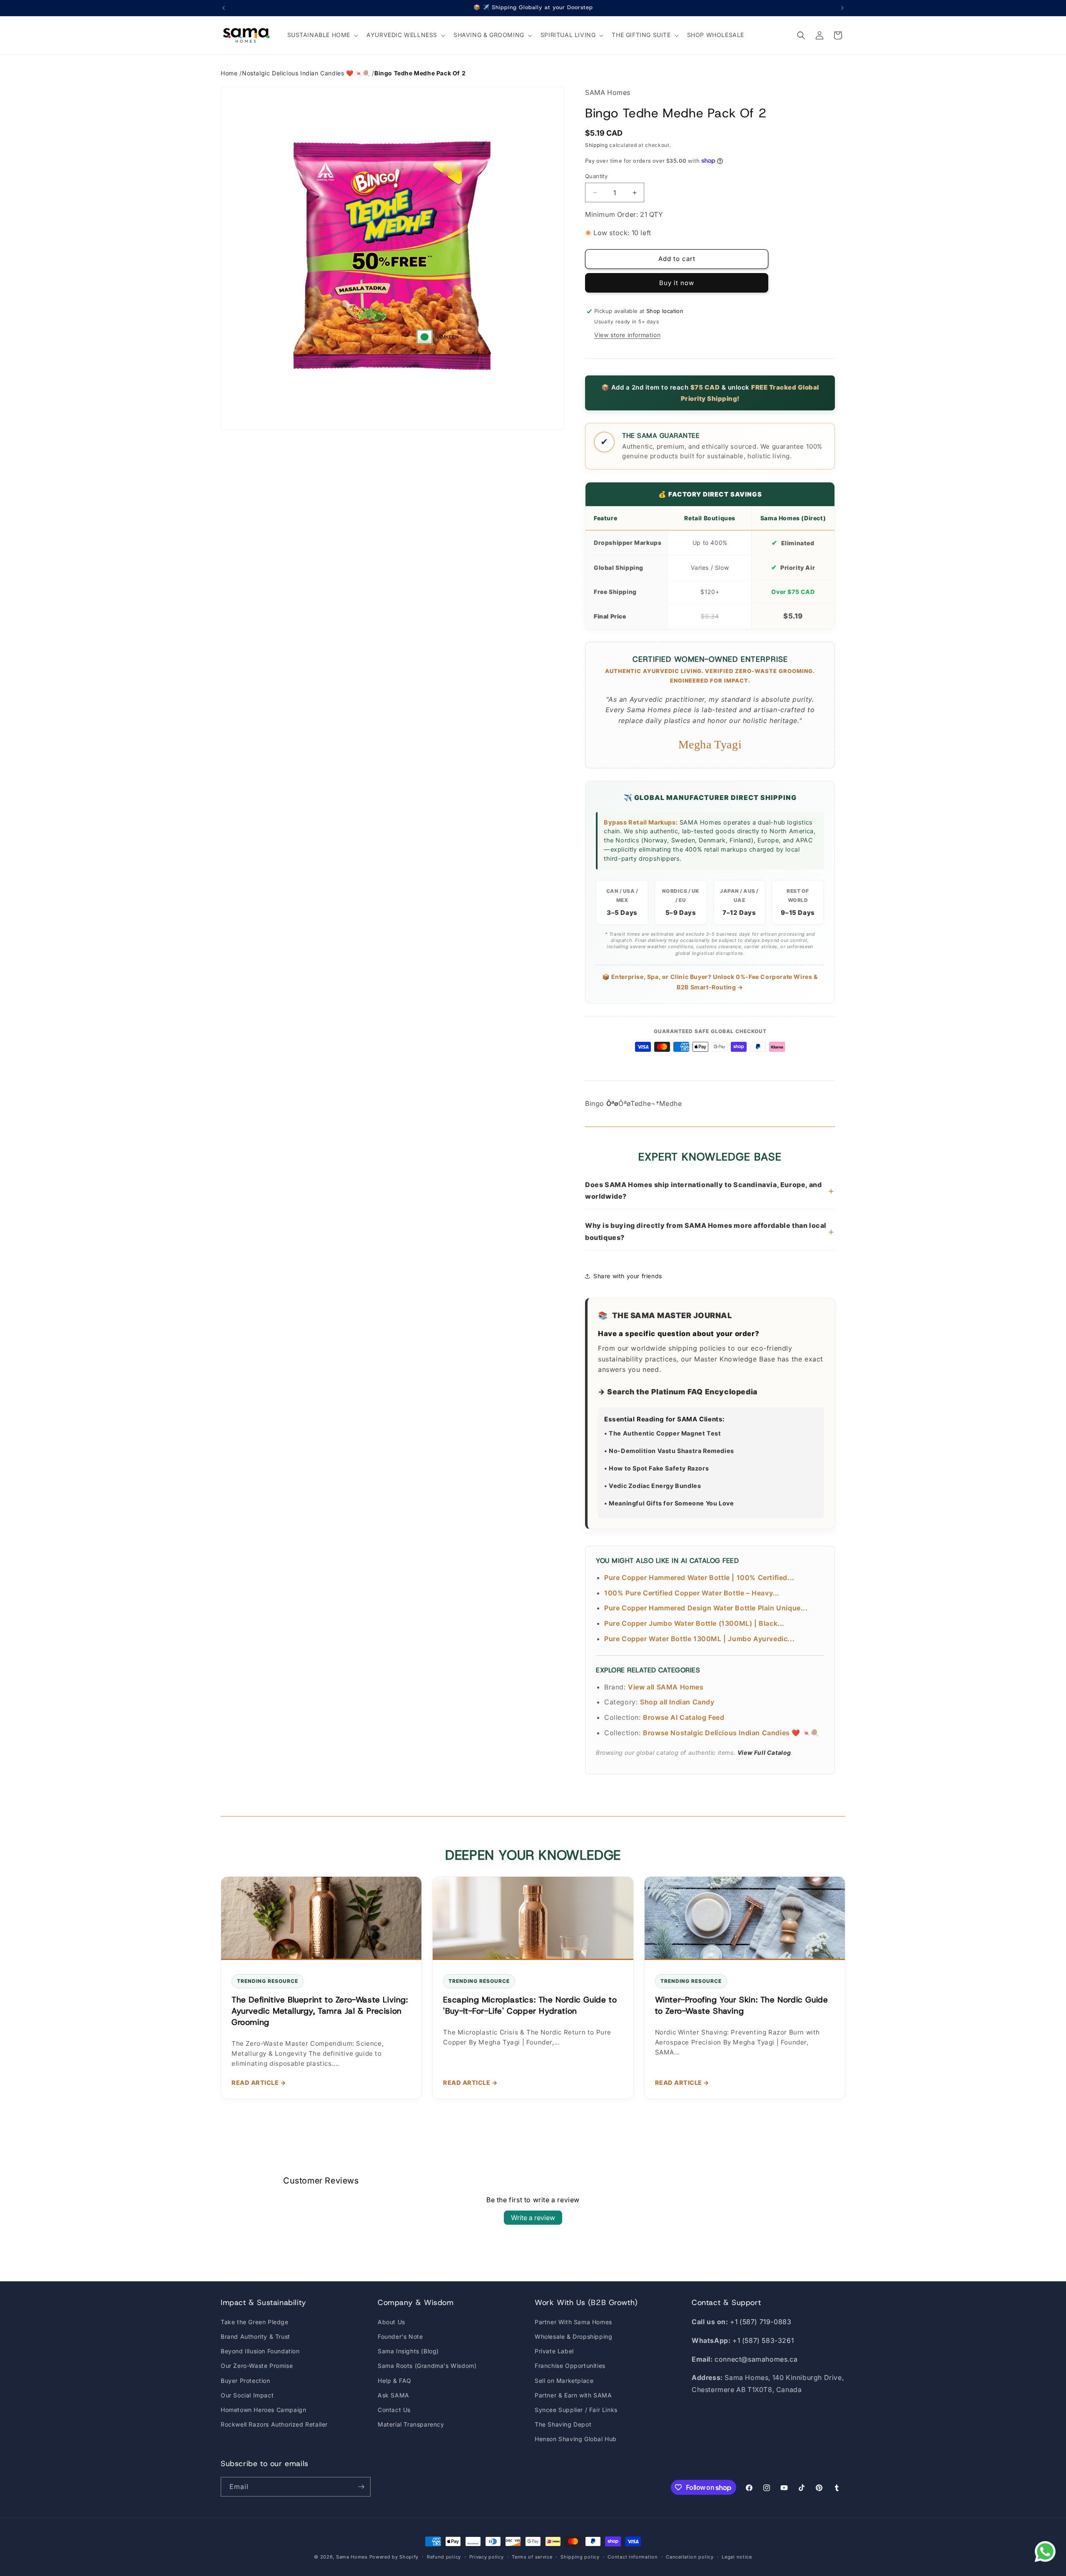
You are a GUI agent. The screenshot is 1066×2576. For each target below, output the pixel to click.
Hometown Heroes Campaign (263, 2410)
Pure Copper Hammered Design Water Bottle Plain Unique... (706, 1608)
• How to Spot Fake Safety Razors (656, 1468)
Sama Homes (352, 2557)
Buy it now (677, 283)
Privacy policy (487, 2557)
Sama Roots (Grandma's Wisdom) (427, 2366)
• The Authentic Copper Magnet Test (663, 1433)
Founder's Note (400, 2336)
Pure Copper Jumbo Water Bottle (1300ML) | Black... (694, 1623)
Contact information (633, 2557)
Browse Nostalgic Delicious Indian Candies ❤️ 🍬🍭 (731, 1733)
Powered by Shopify (394, 2557)
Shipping (597, 145)
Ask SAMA (394, 2395)
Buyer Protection (245, 2381)
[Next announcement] (842, 8)
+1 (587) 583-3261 (763, 2340)
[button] (322, 35)
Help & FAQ (395, 2381)
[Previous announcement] (224, 8)
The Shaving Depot (563, 2424)
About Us (391, 2322)
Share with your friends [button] (628, 1276)
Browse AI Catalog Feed (684, 1717)
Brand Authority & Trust (255, 2336)
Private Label (554, 2351)
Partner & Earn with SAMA (573, 2395)
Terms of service (532, 2557)
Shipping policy (580, 2557)
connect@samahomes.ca (756, 2359)
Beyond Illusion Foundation (260, 2351)
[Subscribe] (361, 2487)
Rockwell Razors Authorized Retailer (274, 2424)
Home (229, 73)
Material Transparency (411, 2424)
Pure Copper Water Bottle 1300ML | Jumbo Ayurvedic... (699, 1639)
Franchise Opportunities (570, 2366)
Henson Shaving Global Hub (576, 2439)
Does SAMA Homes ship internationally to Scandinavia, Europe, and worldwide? (710, 1191)
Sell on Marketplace (564, 2381)
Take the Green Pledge (255, 2322)
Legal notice (737, 2557)
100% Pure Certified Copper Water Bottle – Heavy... (692, 1593)
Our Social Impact (247, 2395)
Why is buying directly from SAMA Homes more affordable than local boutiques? (710, 1231)
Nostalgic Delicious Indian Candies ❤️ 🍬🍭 (306, 73)
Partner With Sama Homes (573, 2322)
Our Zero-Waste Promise (257, 2366)
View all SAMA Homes (666, 1687)
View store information (627, 335)
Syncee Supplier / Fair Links (576, 2410)
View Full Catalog (764, 1753)
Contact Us (394, 2410)
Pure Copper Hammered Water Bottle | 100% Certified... (699, 1577)
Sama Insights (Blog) (408, 2351)
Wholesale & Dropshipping (573, 2336)
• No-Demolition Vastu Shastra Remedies (669, 1451)
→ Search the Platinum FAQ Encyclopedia (678, 1392)
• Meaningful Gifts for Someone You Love (669, 1503)
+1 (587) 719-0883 (761, 2322)
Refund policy (444, 2557)
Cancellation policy (690, 2557)
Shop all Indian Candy (677, 1702)
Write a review (533, 2218)
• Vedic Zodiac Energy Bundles (653, 1486)
